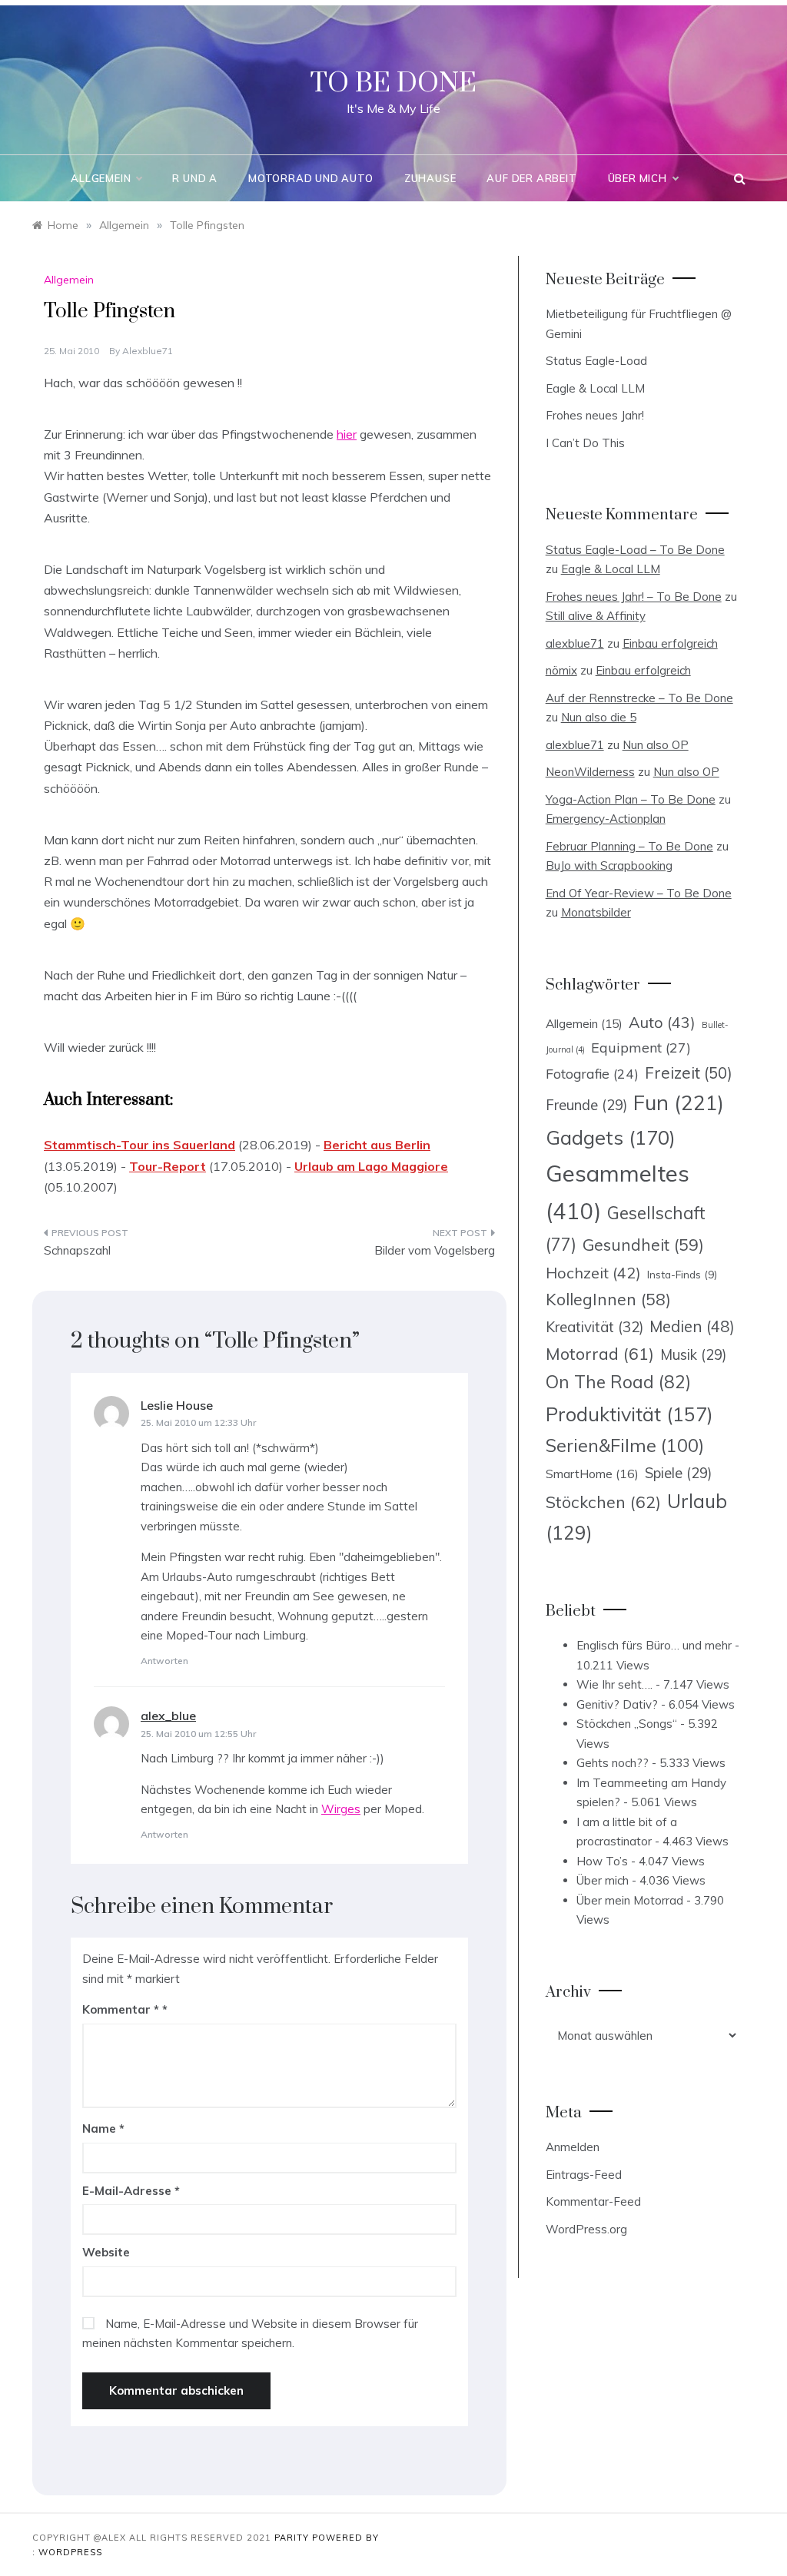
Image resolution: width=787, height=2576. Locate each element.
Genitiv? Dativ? (617, 1704)
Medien (692, 1326)
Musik (693, 1355)
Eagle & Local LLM (595, 388)
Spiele (678, 1473)
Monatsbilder (596, 912)
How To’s (602, 1861)
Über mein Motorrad (630, 1900)
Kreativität (594, 1327)
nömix (561, 670)
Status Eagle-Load (596, 361)
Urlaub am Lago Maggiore (371, 1166)
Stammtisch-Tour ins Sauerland (139, 1145)
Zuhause (430, 178)
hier (347, 434)
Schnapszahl (77, 1250)
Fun (679, 1102)
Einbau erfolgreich (670, 643)
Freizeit (689, 1073)
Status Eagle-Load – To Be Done (635, 550)
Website (106, 2252)
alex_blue (168, 1716)
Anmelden (573, 2147)
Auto (662, 1022)
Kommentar (121, 2009)
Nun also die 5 (599, 717)
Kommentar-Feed (593, 2201)
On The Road (618, 1382)
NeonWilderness (590, 772)
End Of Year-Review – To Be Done (639, 893)
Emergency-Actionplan (606, 819)
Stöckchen (603, 1502)
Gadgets (611, 1137)
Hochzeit (593, 1273)
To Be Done (393, 84)
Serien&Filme (625, 1445)
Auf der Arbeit (531, 178)
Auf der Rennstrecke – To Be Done (639, 698)
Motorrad (600, 1354)
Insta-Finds (682, 1274)
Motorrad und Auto (311, 178)
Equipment (641, 1047)
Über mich (638, 178)
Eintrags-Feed (584, 2175)
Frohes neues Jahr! (595, 415)
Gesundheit (643, 1245)
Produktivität (629, 1414)
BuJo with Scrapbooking (609, 865)
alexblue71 (148, 351)
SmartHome (592, 1474)
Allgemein (101, 178)
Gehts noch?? (613, 1763)
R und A (195, 178)
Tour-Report (168, 1166)
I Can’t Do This (585, 443)
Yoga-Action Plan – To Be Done (631, 799)
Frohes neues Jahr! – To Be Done (634, 597)
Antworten (164, 1661)
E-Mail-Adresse (131, 2191)
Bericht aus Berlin (377, 1145)
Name (103, 2128)
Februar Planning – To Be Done (629, 846)
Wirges (341, 1809)
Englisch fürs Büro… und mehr (654, 1645)
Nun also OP (656, 745)
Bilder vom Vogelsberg (434, 1250)
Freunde (586, 1105)
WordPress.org (586, 2229)
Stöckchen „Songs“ (627, 1724)
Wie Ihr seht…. (614, 1684)
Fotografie (592, 1073)
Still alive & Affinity (596, 616)
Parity (293, 2538)
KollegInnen (608, 1299)
